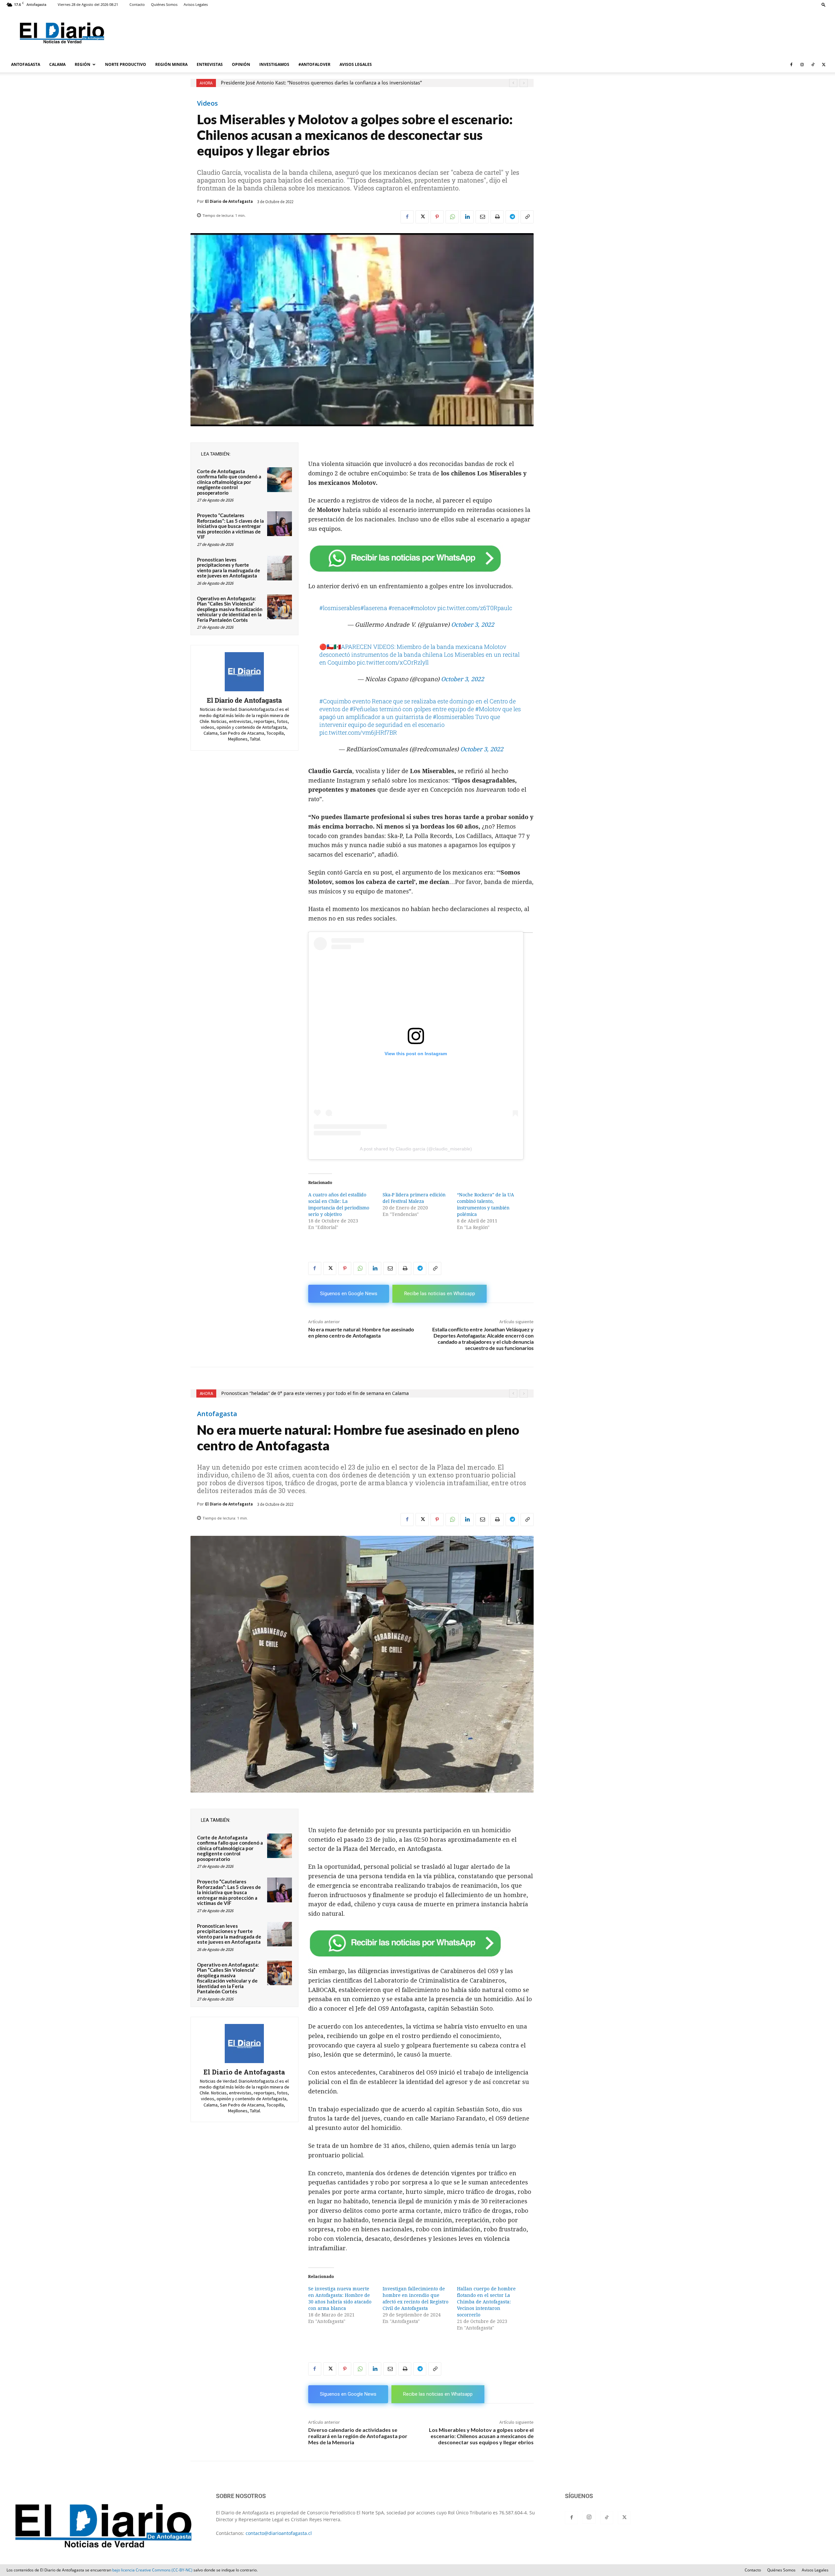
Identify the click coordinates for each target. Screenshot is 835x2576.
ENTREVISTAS (210, 64)
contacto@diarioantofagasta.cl (279, 2533)
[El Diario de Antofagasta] (244, 672)
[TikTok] (813, 65)
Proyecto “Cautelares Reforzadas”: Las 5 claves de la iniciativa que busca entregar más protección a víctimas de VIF (230, 526)
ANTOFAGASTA (26, 64)
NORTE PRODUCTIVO (126, 64)
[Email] (482, 217)
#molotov (423, 608)
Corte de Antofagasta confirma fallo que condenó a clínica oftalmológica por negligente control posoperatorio (229, 482)
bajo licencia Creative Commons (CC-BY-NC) (152, 2570)
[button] (824, 4)
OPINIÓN (241, 64)
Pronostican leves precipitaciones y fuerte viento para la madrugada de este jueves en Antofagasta (228, 568)
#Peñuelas (364, 709)
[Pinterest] (437, 217)
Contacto (137, 4)
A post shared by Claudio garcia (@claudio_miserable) (416, 1149)
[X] (824, 65)
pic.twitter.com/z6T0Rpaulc (475, 608)
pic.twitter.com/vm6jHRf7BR (358, 732)
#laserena (374, 608)
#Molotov (488, 709)
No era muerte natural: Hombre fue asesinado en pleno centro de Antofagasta (361, 1332)
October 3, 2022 (473, 625)
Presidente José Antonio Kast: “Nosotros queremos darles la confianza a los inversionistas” (321, 83)
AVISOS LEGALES (356, 64)
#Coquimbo (335, 701)
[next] (524, 83)
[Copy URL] (527, 217)
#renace (399, 608)
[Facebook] (791, 65)
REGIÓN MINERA (171, 64)
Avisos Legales (196, 4)
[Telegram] (512, 217)
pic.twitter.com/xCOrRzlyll (393, 662)
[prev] (513, 83)
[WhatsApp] (452, 217)
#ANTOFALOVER (314, 64)
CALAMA (57, 64)
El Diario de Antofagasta (229, 201)
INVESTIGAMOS (274, 64)
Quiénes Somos (164, 4)
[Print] (497, 217)
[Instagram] (802, 65)
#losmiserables (340, 608)
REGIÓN (83, 64)
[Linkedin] (467, 217)
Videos (207, 103)
